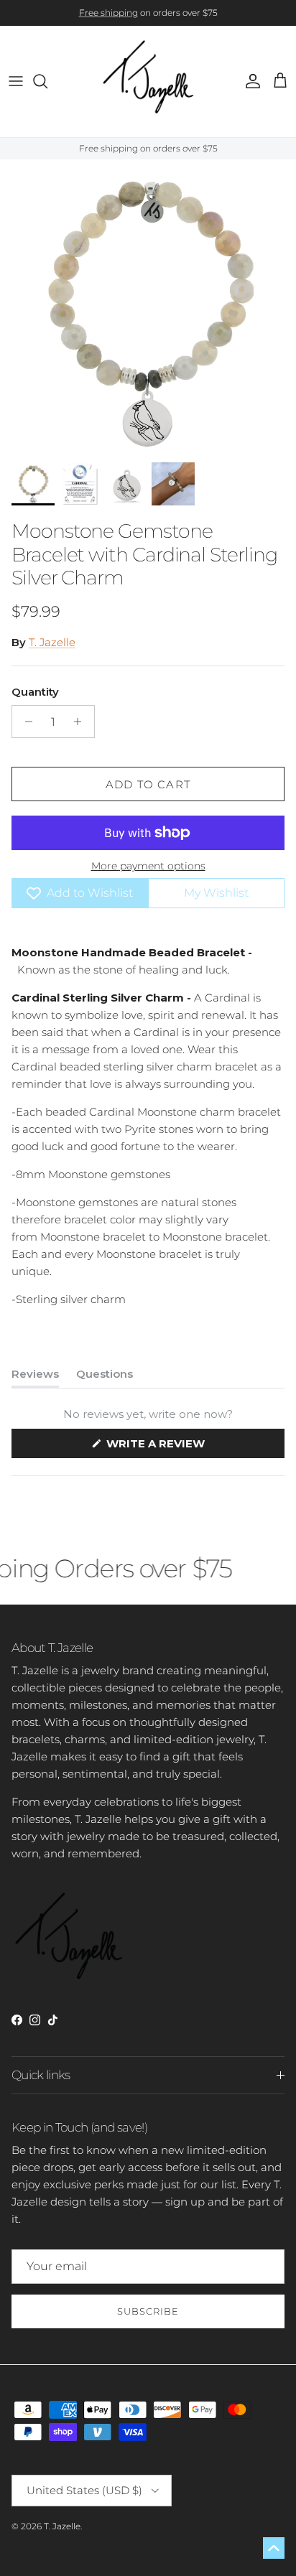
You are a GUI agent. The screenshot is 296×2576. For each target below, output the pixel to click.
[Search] (47, 81)
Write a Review (183, 1447)
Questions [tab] (105, 1377)
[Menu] (16, 81)
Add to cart (148, 784)
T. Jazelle (52, 642)
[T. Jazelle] (148, 81)
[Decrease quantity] (25, 722)
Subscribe (148, 2311)
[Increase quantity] (82, 722)
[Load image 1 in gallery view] (148, 307)
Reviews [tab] (35, 1377)
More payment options (148, 866)
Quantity (35, 692)
